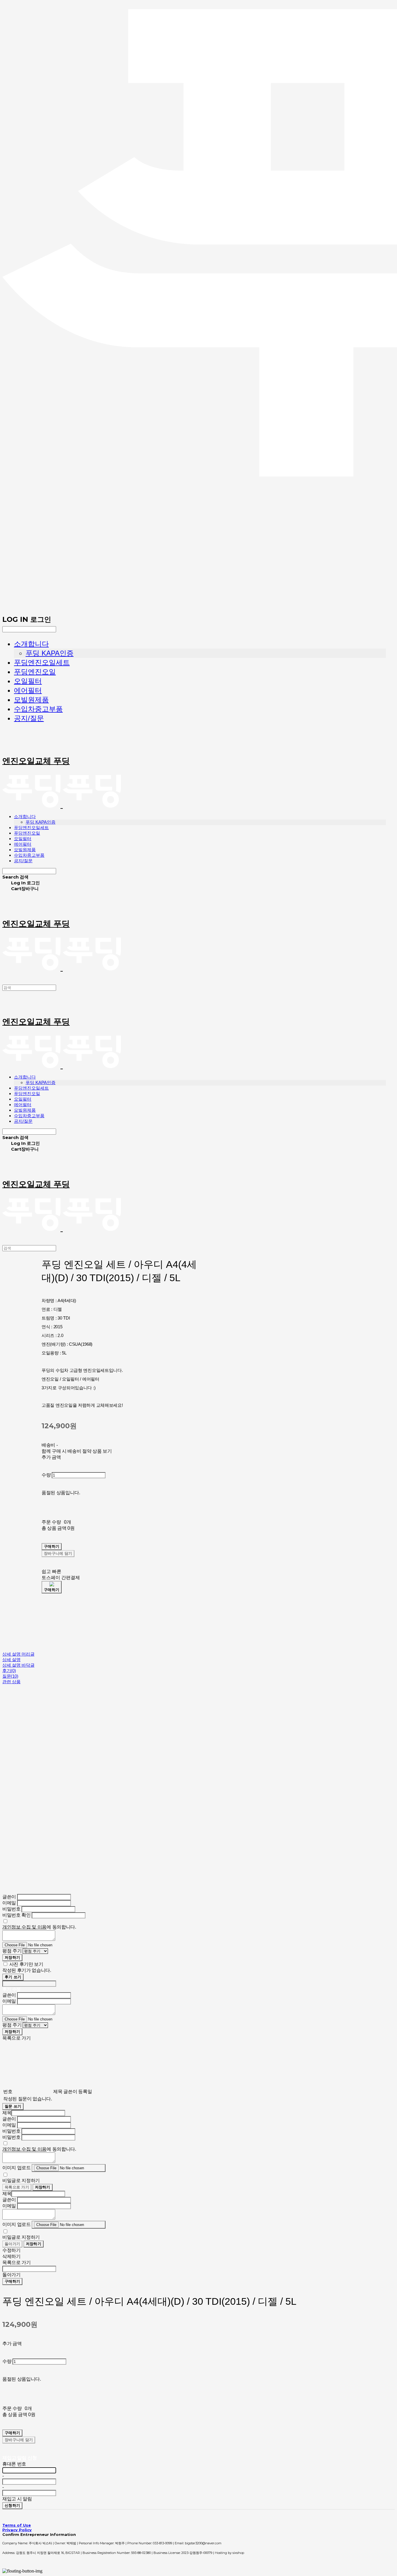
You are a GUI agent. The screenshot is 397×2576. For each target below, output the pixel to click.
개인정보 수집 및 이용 (24, 1927)
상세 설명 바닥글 (18, 1665)
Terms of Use (17, 2525)
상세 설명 (11, 1660)
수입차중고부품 (38, 709)
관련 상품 (11, 1682)
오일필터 (28, 681)
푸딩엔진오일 (35, 672)
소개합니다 (31, 644)
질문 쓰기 (13, 2106)
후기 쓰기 (13, 1977)
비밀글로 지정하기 (21, 2180)
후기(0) (9, 1671)
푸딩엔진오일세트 (42, 662)
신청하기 (12, 2506)
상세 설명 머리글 (18, 1654)
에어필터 (28, 690)
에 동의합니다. (39, 1927)
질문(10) (10, 1676)
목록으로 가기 (17, 2187)
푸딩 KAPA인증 (50, 653)
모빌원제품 (31, 700)
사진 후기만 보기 (26, 1964)
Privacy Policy (17, 2530)
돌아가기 (12, 2244)
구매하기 (12, 2281)
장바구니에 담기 (19, 2440)
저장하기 (12, 1958)
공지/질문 (29, 718)
